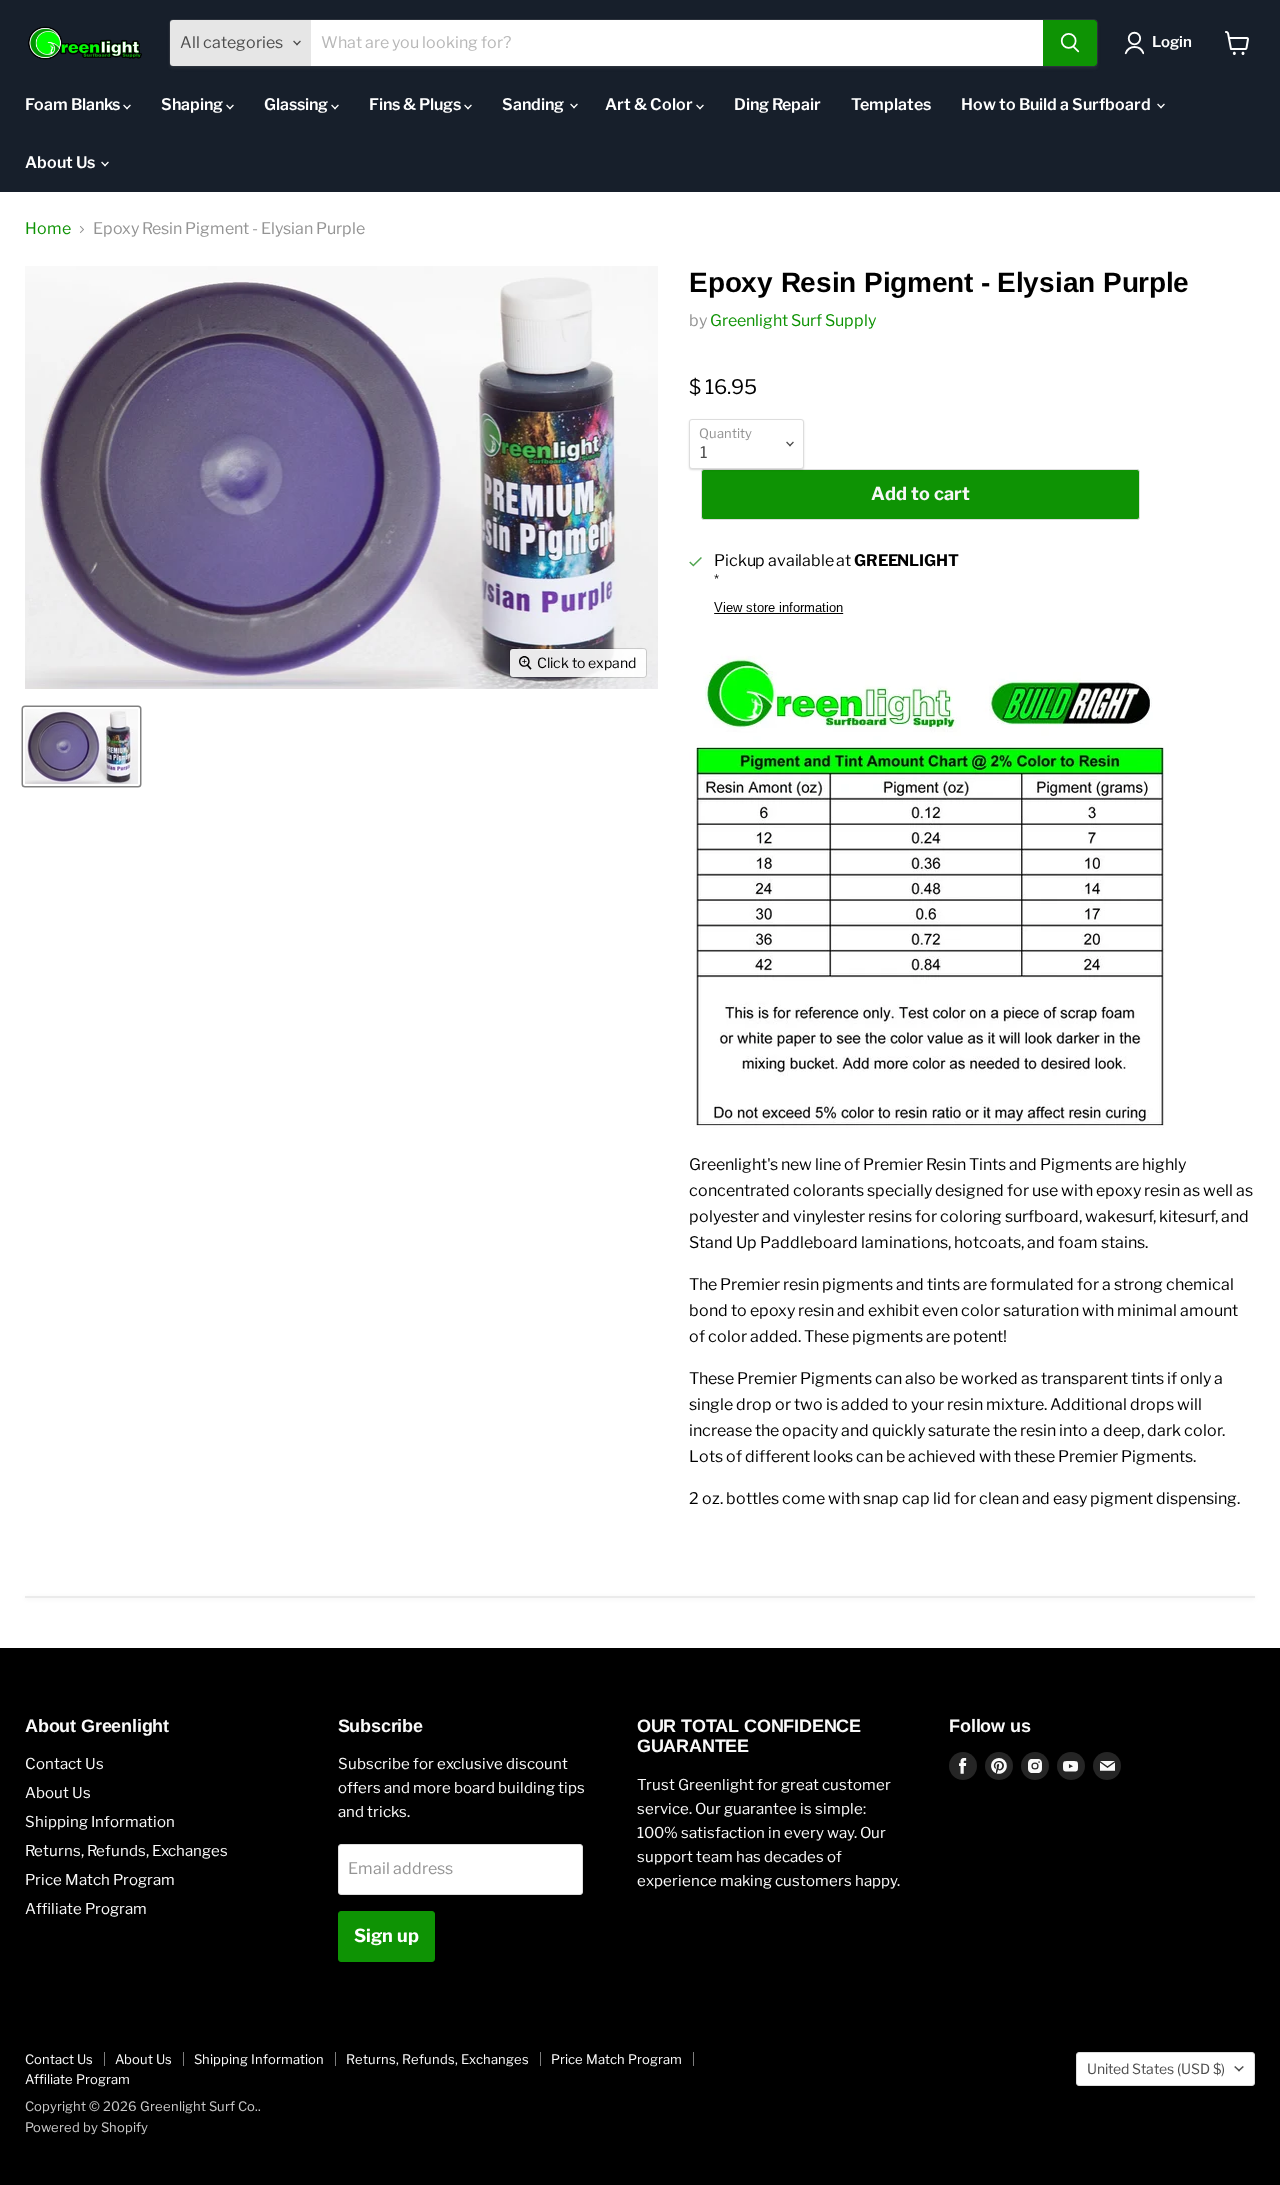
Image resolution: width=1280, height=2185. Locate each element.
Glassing (297, 104)
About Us (61, 162)
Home (48, 229)
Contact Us (64, 1764)
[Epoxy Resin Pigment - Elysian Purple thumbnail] (81, 746)
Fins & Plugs (416, 104)
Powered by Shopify (86, 2127)
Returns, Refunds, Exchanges (126, 1851)
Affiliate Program (86, 1909)
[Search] (1070, 43)
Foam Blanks (74, 104)
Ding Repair (777, 104)
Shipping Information (100, 1822)
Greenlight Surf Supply (793, 320)
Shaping (193, 104)
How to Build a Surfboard (1057, 104)
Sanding (534, 104)
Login (1172, 42)
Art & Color (650, 104)
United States (1156, 2068)
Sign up (386, 1935)
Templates (891, 104)
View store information (778, 608)
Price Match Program (100, 1880)
